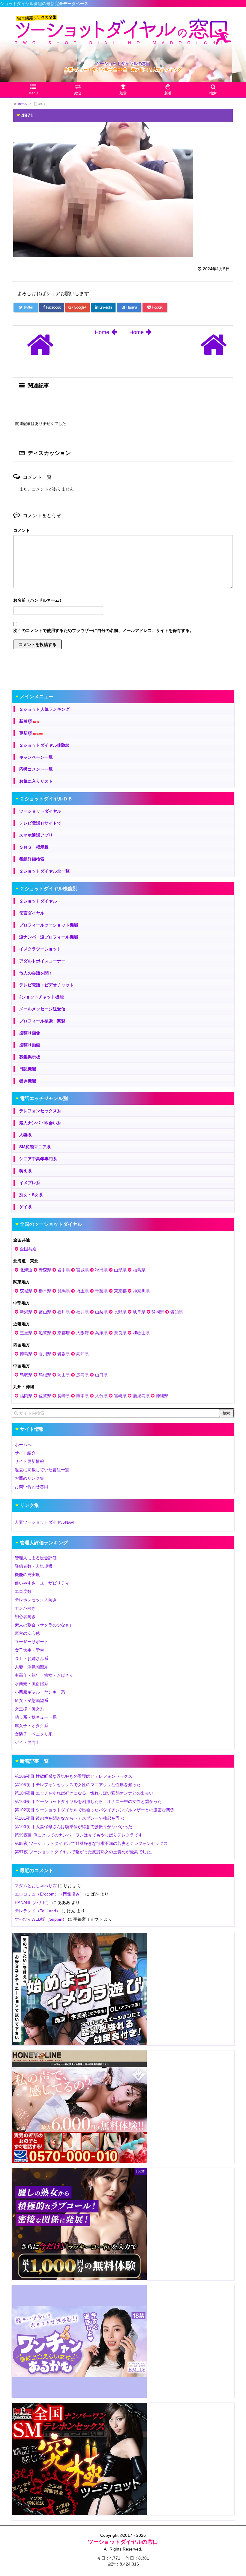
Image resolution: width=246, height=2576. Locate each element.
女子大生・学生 (29, 1650)
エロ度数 (23, 1591)
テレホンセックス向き (36, 1600)
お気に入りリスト (36, 781)
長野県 (120, 1312)
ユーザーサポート (31, 1642)
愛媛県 (64, 1354)
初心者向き (25, 1617)
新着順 (29, 721)
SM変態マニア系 (35, 1147)
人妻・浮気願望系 (31, 1667)
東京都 (120, 1291)
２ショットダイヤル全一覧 (44, 871)
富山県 (45, 1312)
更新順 (31, 733)
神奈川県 (141, 1291)
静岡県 (158, 1312)
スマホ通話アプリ (36, 835)
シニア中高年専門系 (38, 1159)
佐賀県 (45, 1396)
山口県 (101, 1375)
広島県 (82, 1375)
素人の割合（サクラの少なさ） (44, 1625)
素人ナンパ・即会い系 (40, 1123)
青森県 (45, 1270)
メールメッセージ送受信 (42, 1009)
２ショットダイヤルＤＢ (46, 799)
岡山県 (64, 1375)
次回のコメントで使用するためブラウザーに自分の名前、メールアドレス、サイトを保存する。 (103, 630)
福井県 (82, 1312)
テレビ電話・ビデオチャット (46, 985)
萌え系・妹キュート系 (36, 1717)
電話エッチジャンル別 (44, 1098)
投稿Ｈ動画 (30, 1045)
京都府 (64, 1333)
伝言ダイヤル (32, 913)
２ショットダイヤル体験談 (44, 745)
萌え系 (25, 1171)
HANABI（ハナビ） (33, 1902)
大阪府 (82, 1333)
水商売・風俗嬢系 (31, 1684)
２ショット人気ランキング (44, 709)
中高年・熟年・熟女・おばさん (44, 1675)
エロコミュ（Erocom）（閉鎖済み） (49, 1894)
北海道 (26, 1270)
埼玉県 (82, 1291)
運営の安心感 (27, 1633)
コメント (22, 530)
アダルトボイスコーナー (42, 961)
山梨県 (101, 1312)
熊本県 (82, 1396)
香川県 (45, 1354)
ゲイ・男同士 (27, 1742)
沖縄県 (162, 1396)
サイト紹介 (25, 1453)
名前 (123, 601)
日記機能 (28, 1069)
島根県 (45, 1375)
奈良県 (120, 1333)
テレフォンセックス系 (40, 1111)
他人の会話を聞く (36, 973)
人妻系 (25, 1135)
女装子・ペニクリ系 (34, 1734)
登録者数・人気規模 (34, 1566)
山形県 (120, 1270)
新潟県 (26, 1312)
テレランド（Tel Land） (37, 1911)
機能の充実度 (27, 1575)
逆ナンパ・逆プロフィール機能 (49, 937)
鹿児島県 (141, 1396)
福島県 (139, 1270)
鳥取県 (26, 1375)
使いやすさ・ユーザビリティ (42, 1583)
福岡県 (26, 1396)
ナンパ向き (25, 1608)
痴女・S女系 (31, 1195)
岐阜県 (139, 1312)
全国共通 (28, 1249)
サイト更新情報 (29, 1461)
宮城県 (82, 1270)
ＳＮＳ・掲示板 (34, 847)
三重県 (26, 1333)
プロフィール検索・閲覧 (42, 1021)
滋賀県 (45, 1333)
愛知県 (177, 1312)
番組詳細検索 (32, 859)
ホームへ (23, 1445)
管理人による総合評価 (36, 1558)
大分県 (101, 1396)
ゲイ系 (25, 1207)
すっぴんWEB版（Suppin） (41, 1919)
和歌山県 (141, 1333)
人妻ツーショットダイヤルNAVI (45, 1522)
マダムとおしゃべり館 (36, 1886)
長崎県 (64, 1396)
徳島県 (26, 1354)
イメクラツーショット (40, 949)
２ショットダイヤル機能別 (49, 889)
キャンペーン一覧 (36, 757)
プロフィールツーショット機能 (49, 925)
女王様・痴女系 (29, 1709)
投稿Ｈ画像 (30, 1033)
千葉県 (101, 1291)
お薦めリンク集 (29, 1478)
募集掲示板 (30, 1057)
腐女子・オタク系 (31, 1726)
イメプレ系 (30, 1183)
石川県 (64, 1312)
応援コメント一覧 (36, 769)
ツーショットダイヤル (40, 811)
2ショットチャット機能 (41, 997)
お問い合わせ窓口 (31, 1487)
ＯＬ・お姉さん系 (31, 1659)
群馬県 (64, 1291)
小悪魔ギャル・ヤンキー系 (40, 1692)
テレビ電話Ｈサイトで (40, 823)
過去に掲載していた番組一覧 (42, 1470)
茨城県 (26, 1291)
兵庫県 (101, 1333)
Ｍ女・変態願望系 (31, 1700)
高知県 (82, 1354)
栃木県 (45, 1291)
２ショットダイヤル (38, 901)
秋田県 (101, 1270)
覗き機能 (28, 1081)
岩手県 (64, 1270)
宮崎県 (120, 1396)
